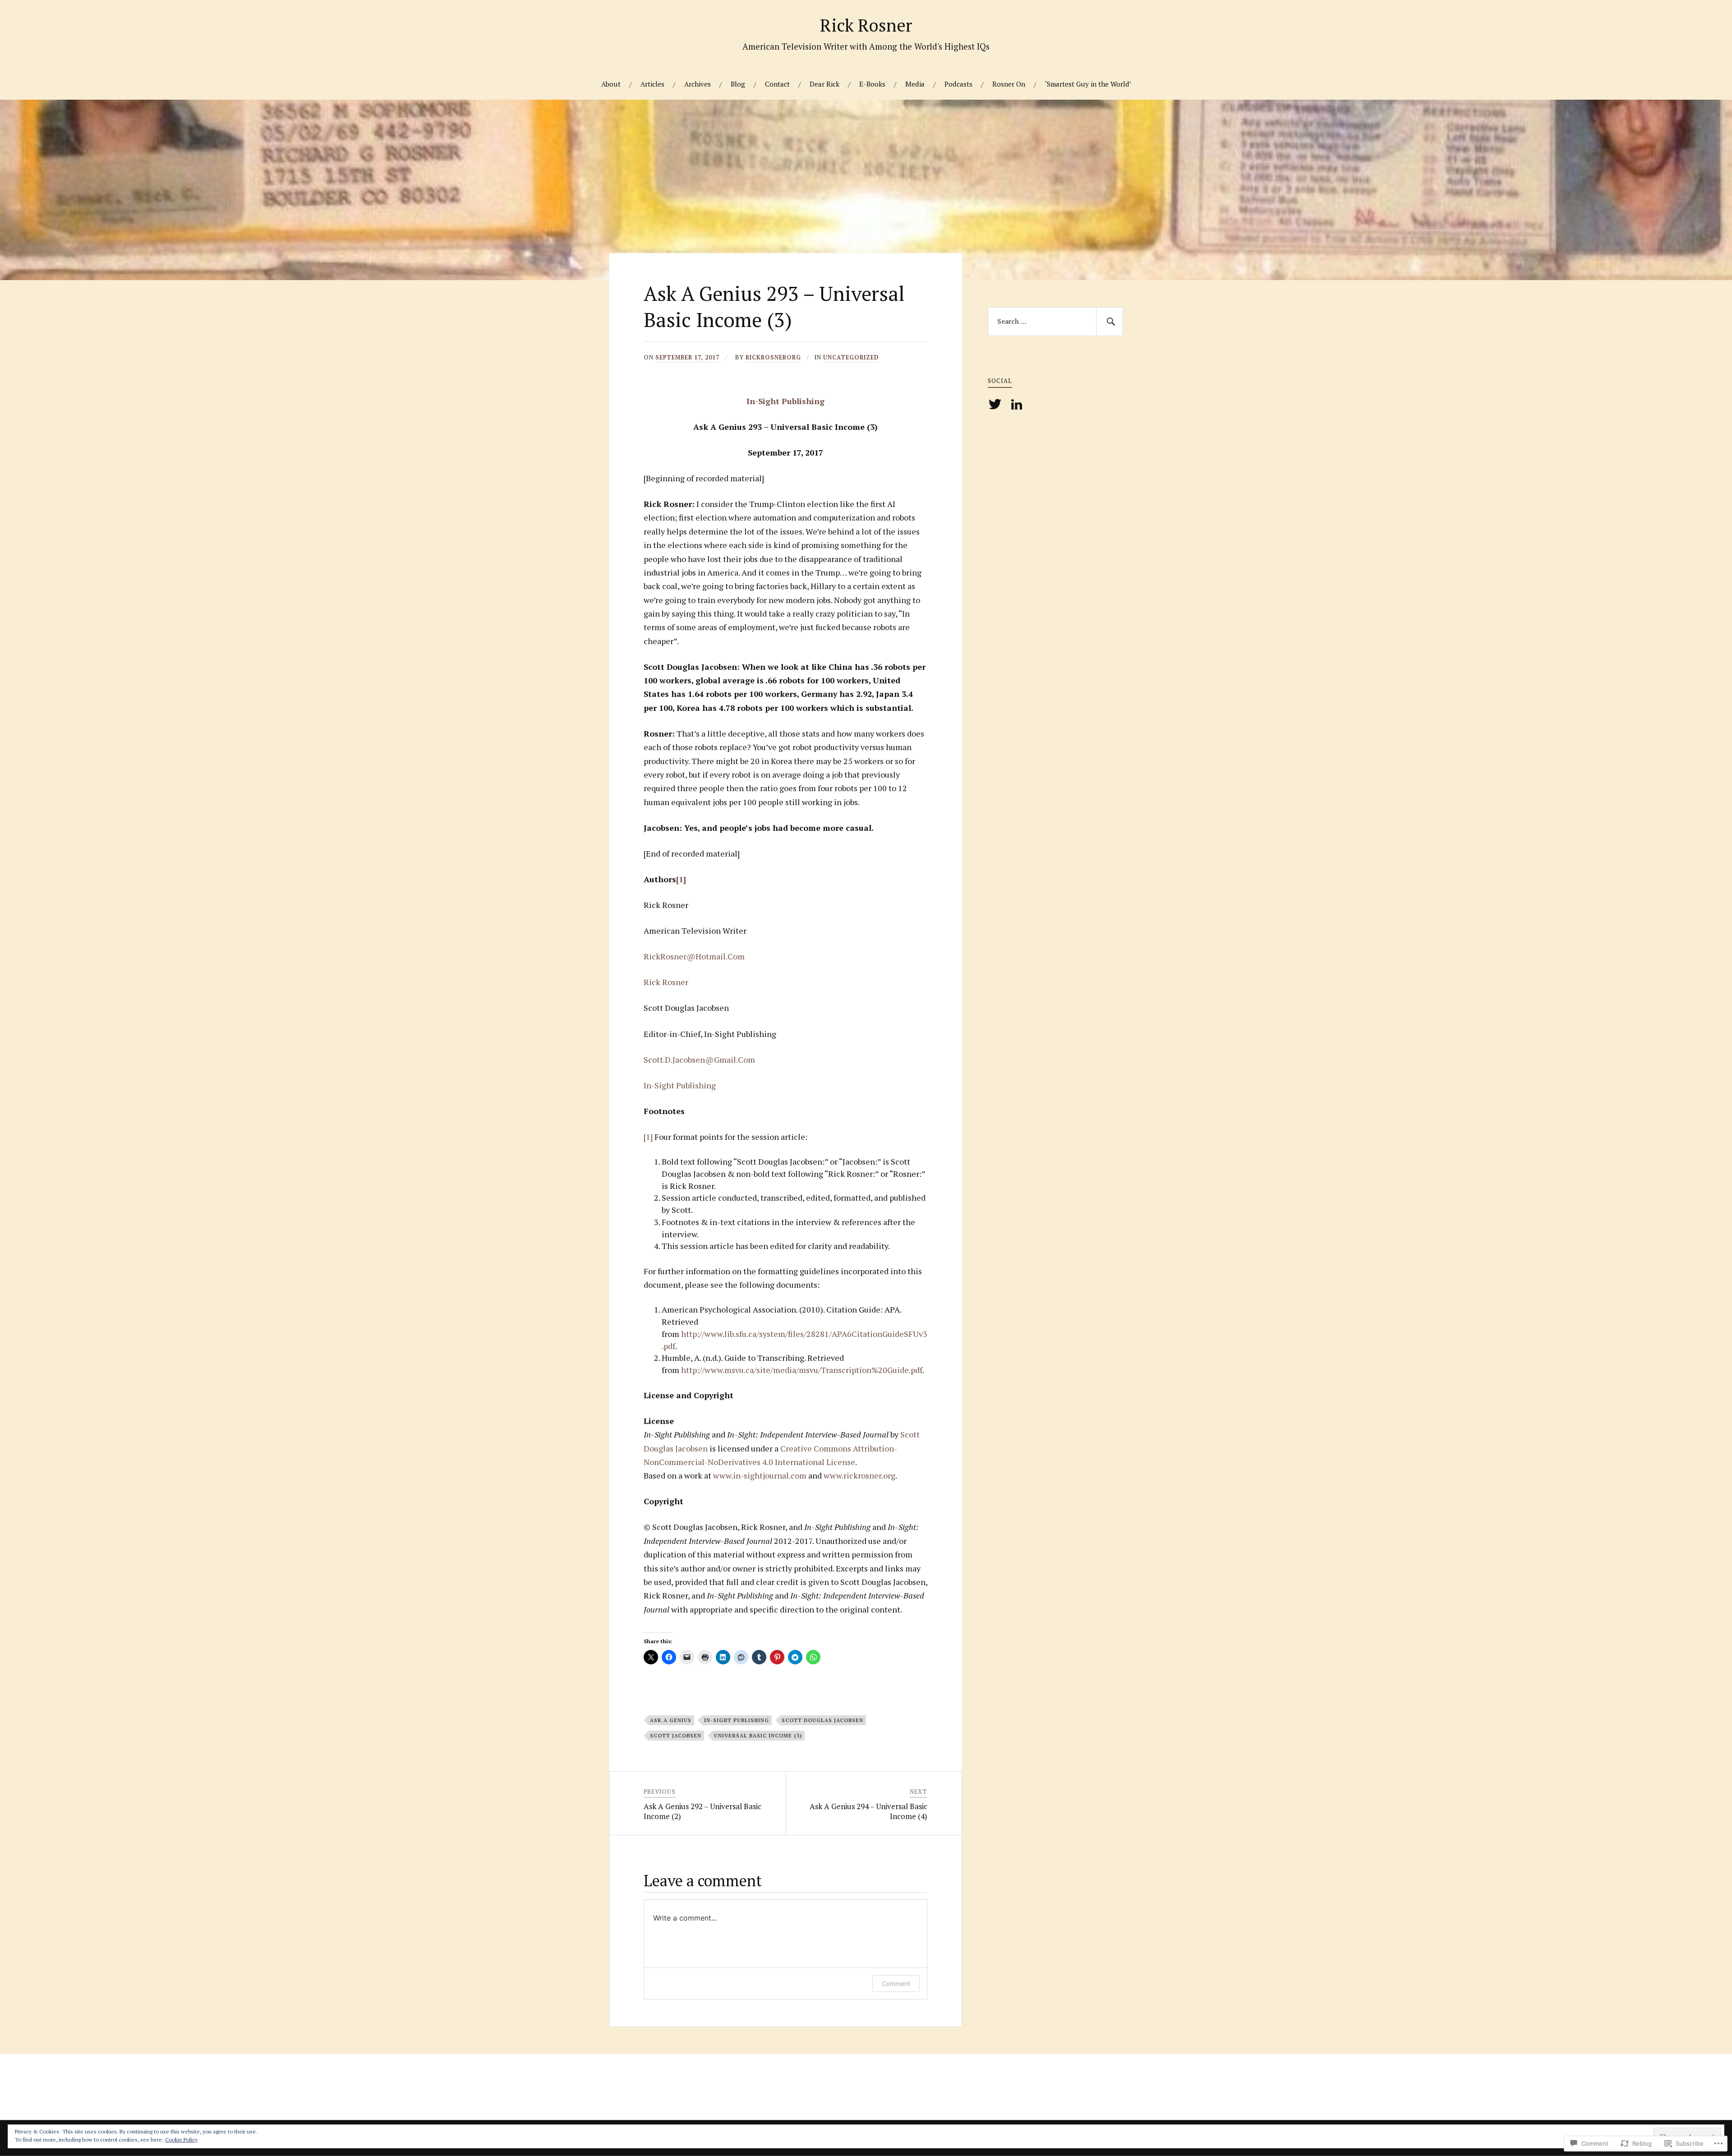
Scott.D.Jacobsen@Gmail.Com (699, 1060)
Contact (777, 84)
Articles (652, 84)
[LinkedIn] (1018, 404)
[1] (681, 879)
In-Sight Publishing (785, 401)
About (611, 84)
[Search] (1110, 322)
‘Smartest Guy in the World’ (1088, 84)
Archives (698, 84)
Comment (896, 1983)
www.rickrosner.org (859, 1475)
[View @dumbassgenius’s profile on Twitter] (997, 404)
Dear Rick (825, 84)
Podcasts (958, 84)
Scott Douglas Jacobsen (822, 1720)
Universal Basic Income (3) (758, 1735)
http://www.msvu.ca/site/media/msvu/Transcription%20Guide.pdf (802, 1370)
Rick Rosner (866, 25)
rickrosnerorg (773, 357)
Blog (738, 84)
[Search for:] (1055, 322)
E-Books (872, 84)
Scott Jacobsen (676, 1735)
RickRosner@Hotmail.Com (694, 956)
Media (915, 84)
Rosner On (1009, 84)
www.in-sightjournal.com (760, 1475)
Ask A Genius (671, 1720)
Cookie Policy (181, 2140)
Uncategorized (851, 357)
